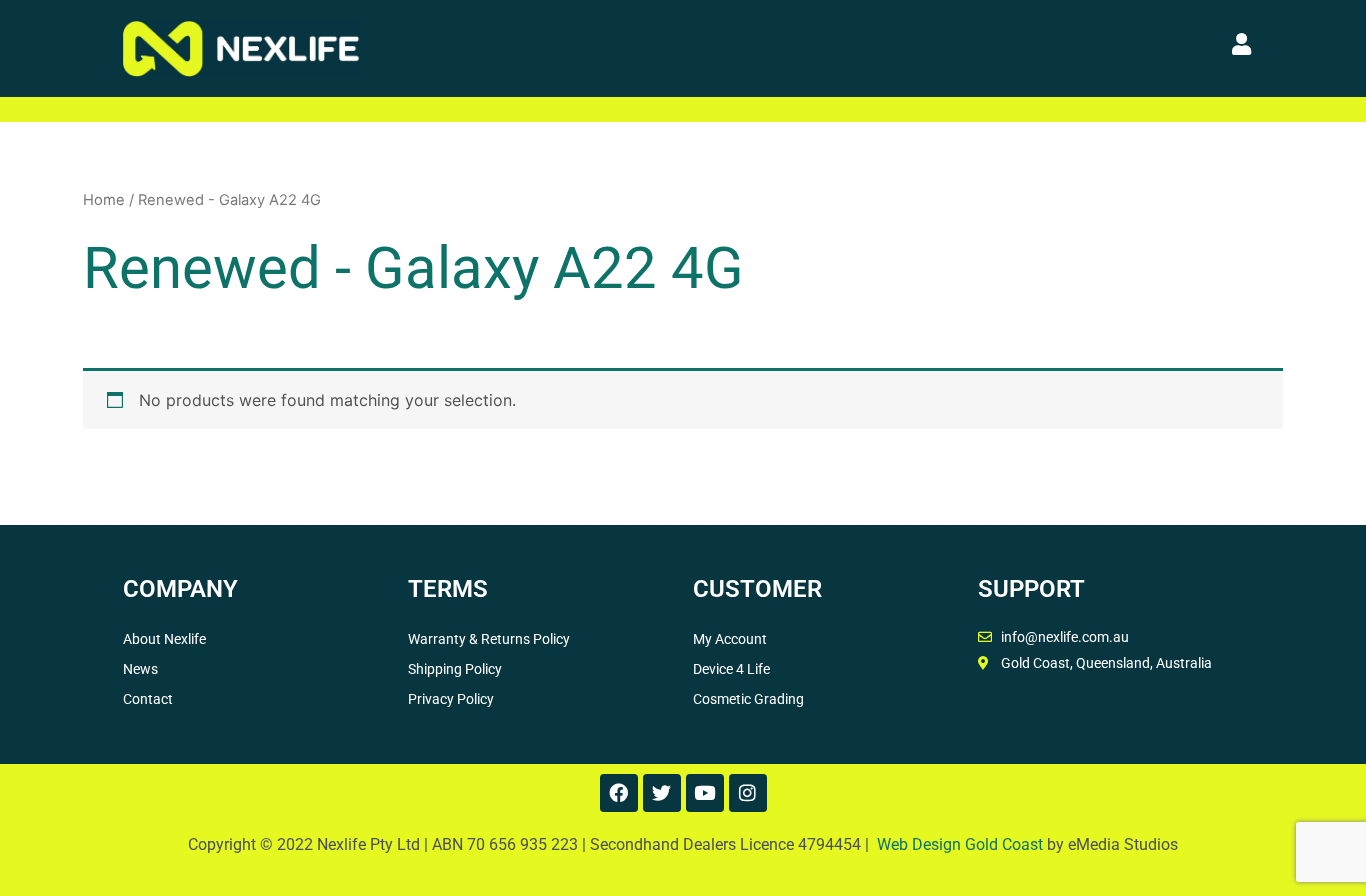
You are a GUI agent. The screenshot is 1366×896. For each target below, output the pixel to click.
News (140, 669)
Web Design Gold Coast (960, 844)
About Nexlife (164, 639)
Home (104, 200)
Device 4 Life (731, 669)
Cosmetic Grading (748, 699)
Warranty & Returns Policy (489, 639)
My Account (730, 639)
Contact (148, 699)
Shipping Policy (455, 669)
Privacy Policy (451, 699)
